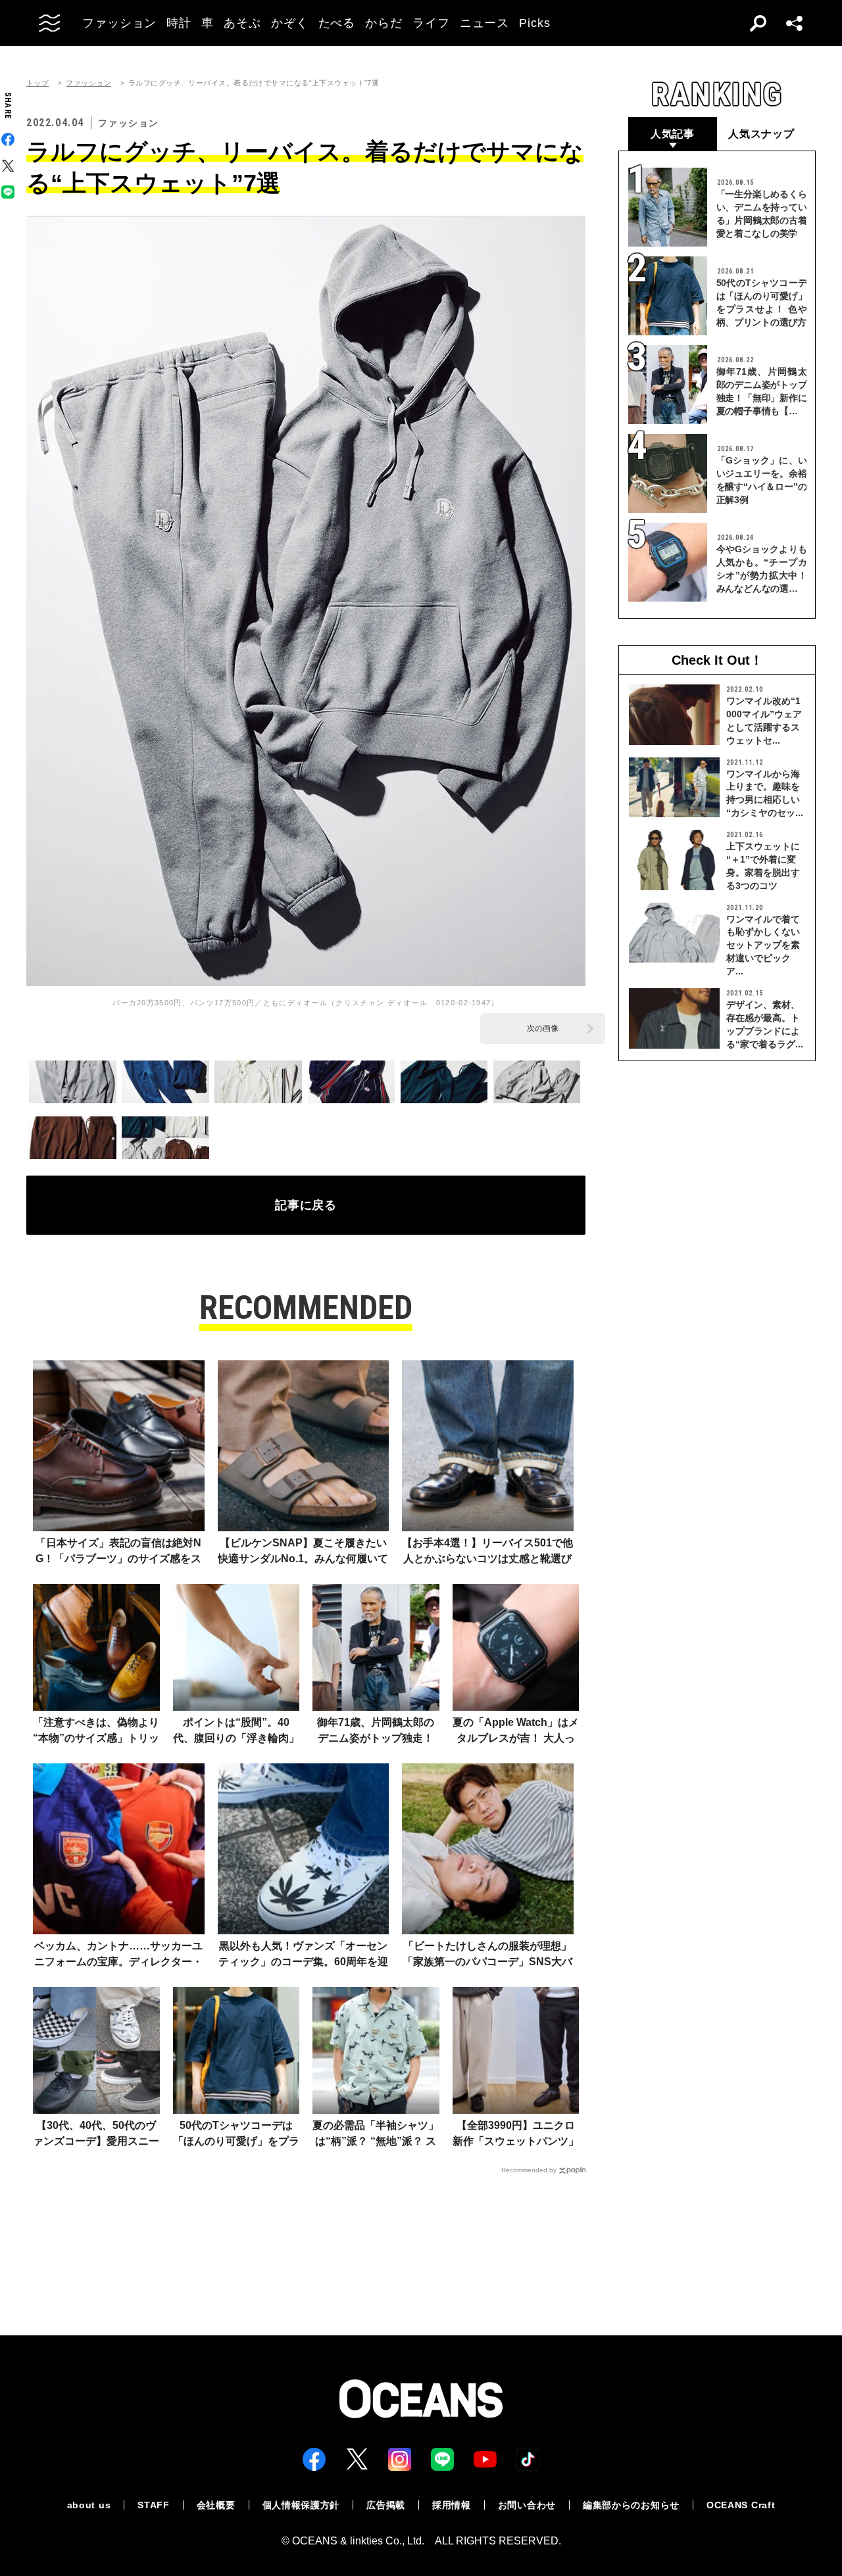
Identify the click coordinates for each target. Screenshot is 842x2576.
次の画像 (543, 1028)
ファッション (88, 83)
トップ (37, 83)
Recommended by (529, 2170)
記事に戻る (306, 1205)
